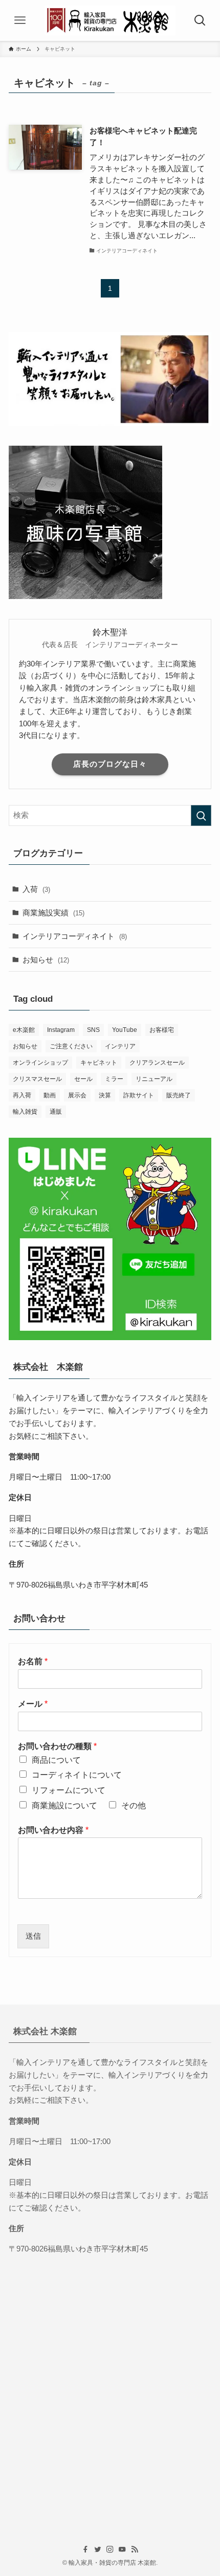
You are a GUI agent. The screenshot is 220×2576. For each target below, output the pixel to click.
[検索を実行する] (201, 815)
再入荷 (22, 1095)
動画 (50, 1095)
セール (83, 1079)
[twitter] (98, 2549)
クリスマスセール (37, 1079)
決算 (105, 1095)
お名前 (33, 1661)
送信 (33, 1936)
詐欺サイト (139, 1095)
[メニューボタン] (20, 20)
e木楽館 (24, 1030)
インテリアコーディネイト (75, 936)
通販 (56, 1112)
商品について (56, 1760)
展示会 (77, 1095)
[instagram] (110, 2549)
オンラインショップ (40, 1063)
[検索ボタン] (200, 20)
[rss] (135, 2549)
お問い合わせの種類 (57, 1746)
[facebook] (85, 2549)
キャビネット (99, 1063)
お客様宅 (162, 1030)
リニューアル (154, 1079)
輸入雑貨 (25, 1112)
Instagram (61, 1030)
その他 (134, 1805)
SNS (93, 1030)
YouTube (125, 1030)
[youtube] (122, 2549)
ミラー (114, 1079)
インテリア (120, 1046)
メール (33, 1704)
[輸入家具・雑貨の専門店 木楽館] (110, 20)
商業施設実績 (53, 913)
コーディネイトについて (77, 1775)
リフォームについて (69, 1790)
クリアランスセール (157, 1063)
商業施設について (64, 1805)
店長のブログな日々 (110, 764)
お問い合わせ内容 (53, 1830)
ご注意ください (71, 1046)
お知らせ (46, 960)
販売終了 (179, 1095)
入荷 (36, 889)
